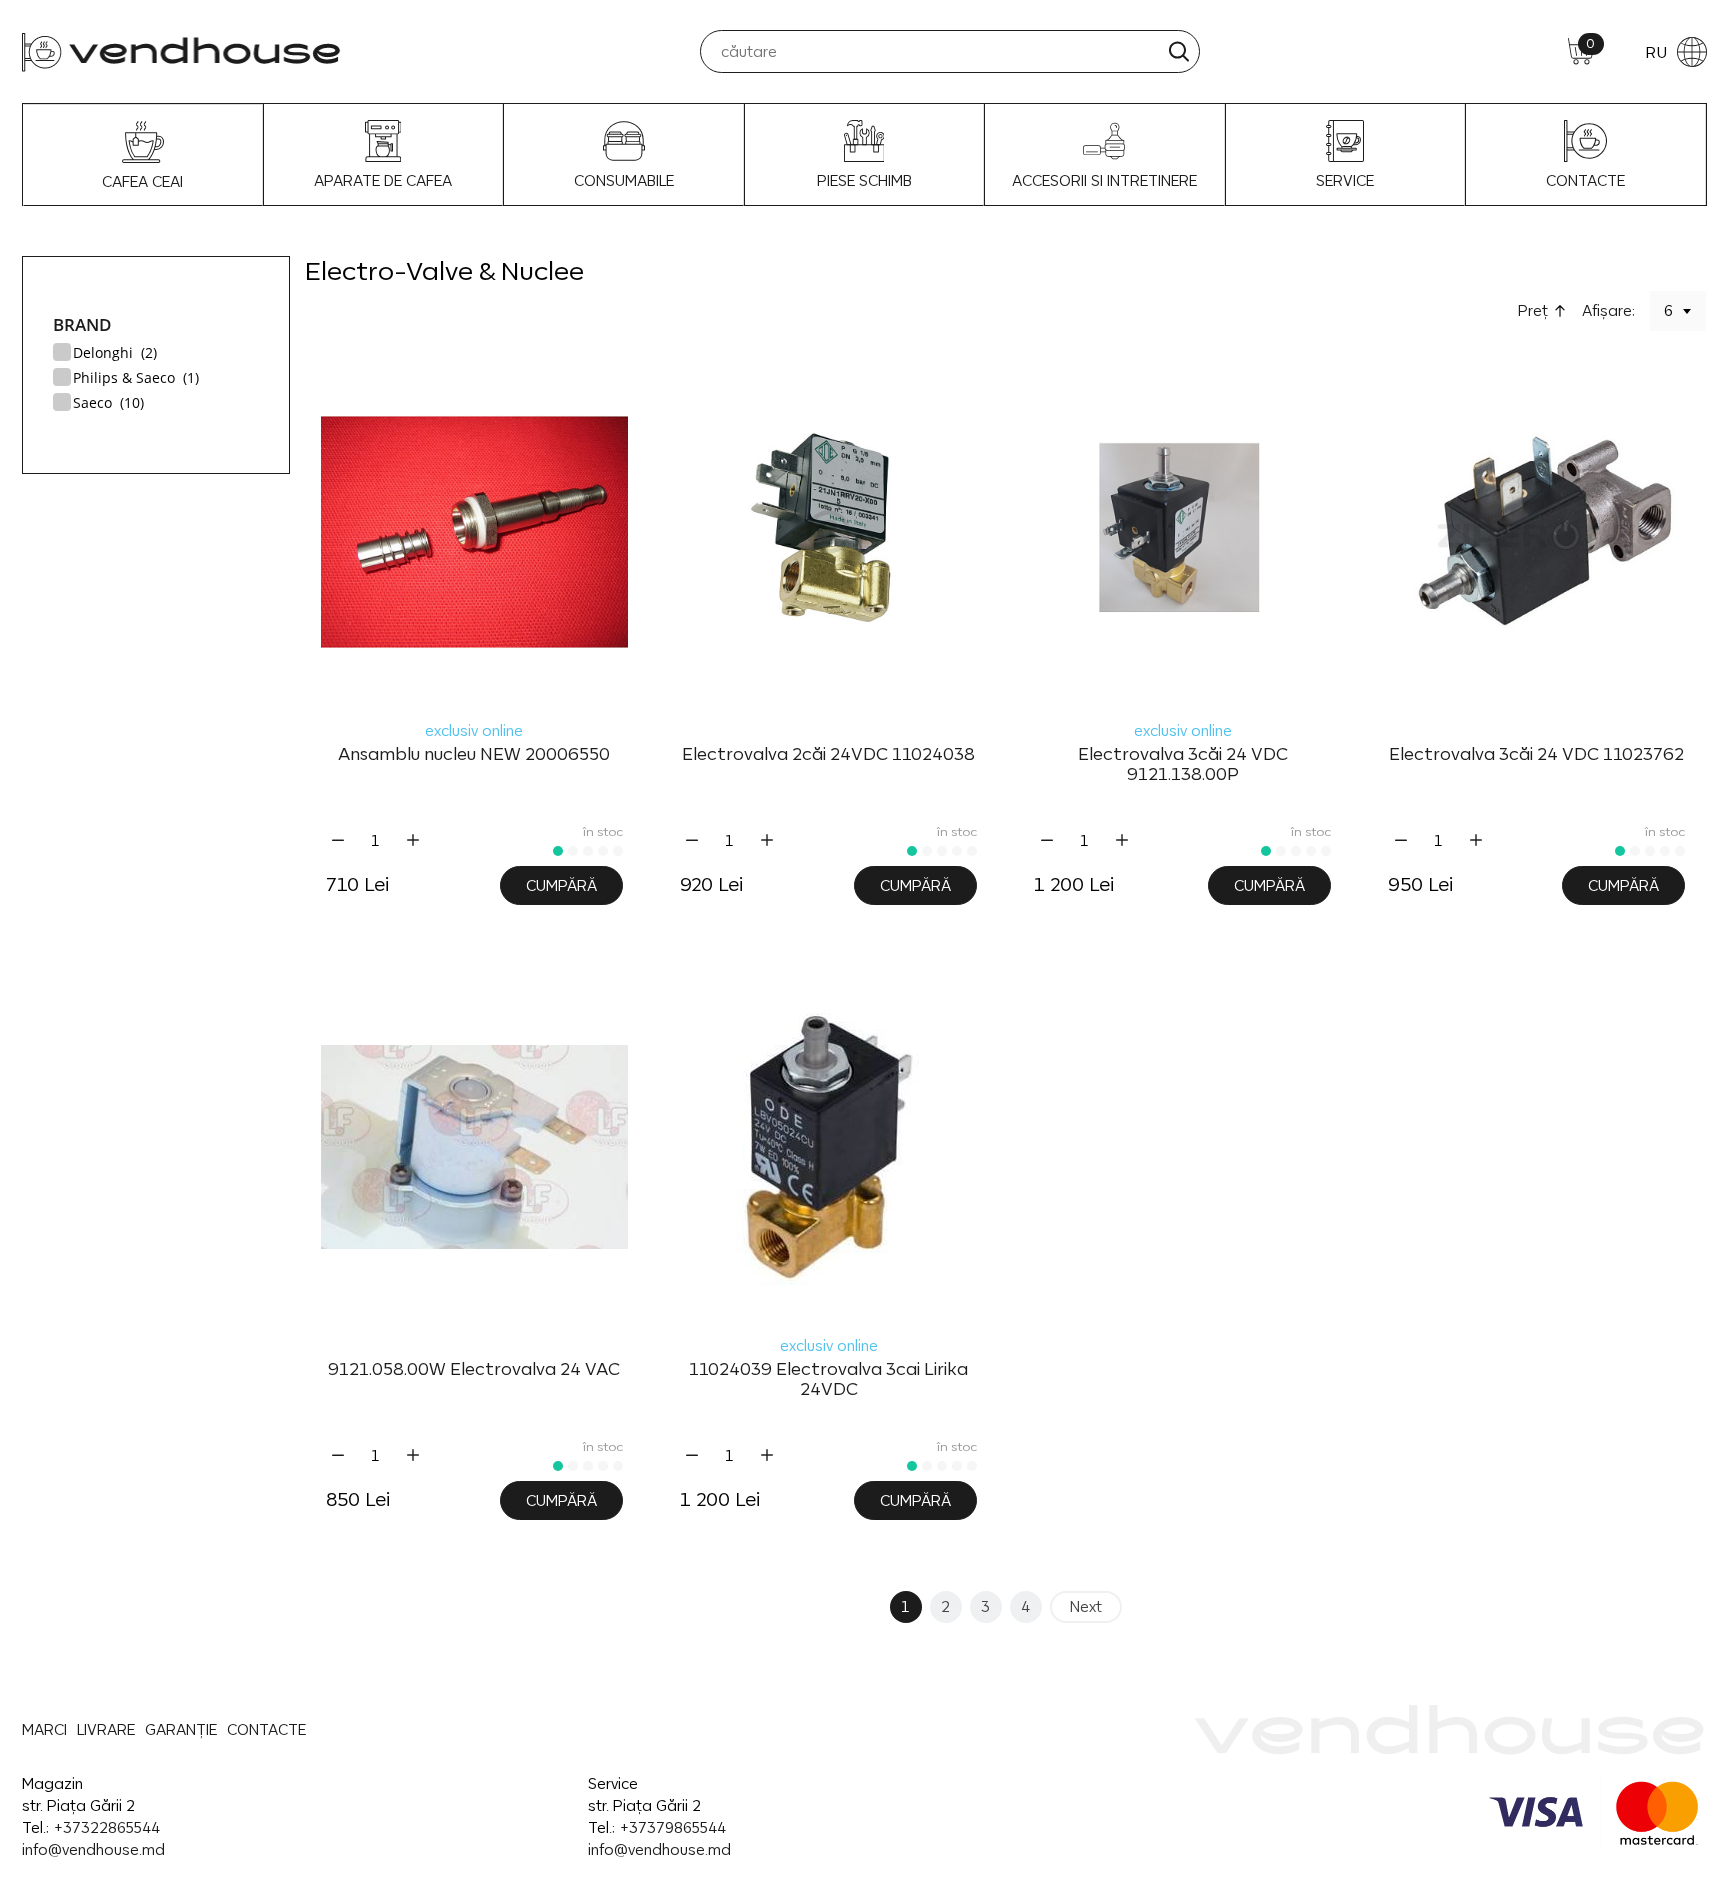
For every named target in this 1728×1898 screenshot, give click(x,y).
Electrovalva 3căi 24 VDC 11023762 (1536, 754)
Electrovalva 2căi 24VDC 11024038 (828, 754)
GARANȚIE (181, 1729)
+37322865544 (106, 1827)
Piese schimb (864, 180)
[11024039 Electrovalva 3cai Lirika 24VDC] (828, 1147)
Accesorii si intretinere (1104, 180)
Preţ (1533, 310)
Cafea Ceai (142, 181)
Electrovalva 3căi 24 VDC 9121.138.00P (1183, 764)
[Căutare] (1178, 51)
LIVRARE (106, 1729)
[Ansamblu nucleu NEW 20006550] (474, 531)
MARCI (44, 1729)
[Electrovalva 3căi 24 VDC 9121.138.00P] (1182, 532)
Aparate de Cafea (383, 180)
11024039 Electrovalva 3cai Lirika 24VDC (828, 1379)
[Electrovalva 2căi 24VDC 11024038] (828, 531)
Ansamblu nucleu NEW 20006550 (474, 754)
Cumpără (561, 885)
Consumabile (624, 180)
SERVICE (1345, 180)
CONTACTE (1585, 180)
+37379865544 (672, 1827)
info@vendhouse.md (93, 1849)
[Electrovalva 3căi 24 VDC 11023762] (1536, 531)
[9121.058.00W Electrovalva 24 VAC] (474, 1147)
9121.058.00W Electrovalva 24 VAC (474, 1369)
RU (1656, 52)
